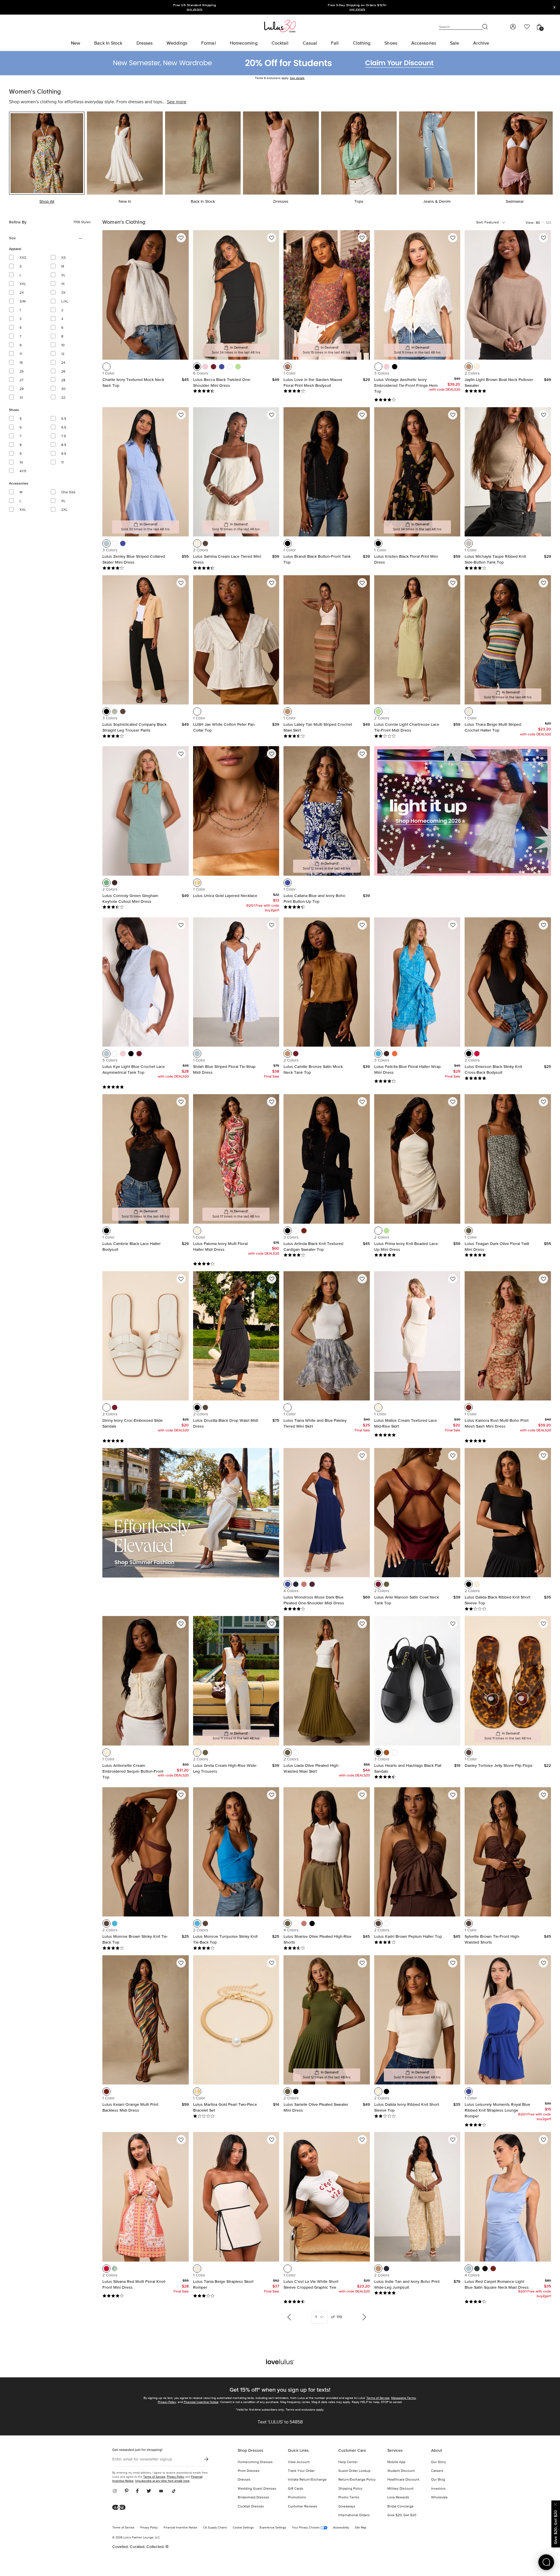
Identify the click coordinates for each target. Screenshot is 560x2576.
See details (297, 78)
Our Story (439, 2462)
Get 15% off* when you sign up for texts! (280, 2390)
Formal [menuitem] (209, 43)
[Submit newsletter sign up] (206, 2459)
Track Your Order (301, 2471)
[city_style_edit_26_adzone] (191, 1513)
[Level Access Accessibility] (121, 2508)
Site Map (361, 2528)
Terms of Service (378, 2398)
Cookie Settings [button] (243, 2528)
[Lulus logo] (280, 26)
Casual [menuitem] (310, 43)
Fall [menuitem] (335, 43)
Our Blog (438, 2480)
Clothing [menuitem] (362, 43)
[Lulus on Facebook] (137, 2491)
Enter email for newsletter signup (142, 2459)
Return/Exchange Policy (357, 2480)
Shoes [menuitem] (391, 43)
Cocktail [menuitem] (280, 43)
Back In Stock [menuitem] (108, 43)
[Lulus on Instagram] (117, 2491)
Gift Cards (296, 2489)
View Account (299, 2462)
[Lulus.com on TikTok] (174, 2491)
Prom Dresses (249, 2471)
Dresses (244, 2480)
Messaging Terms (403, 2398)
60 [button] (538, 223)
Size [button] (20, 238)
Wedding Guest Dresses (257, 2489)
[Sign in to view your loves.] (527, 27)
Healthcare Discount (403, 2480)
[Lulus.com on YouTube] (161, 2491)
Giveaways (347, 2507)
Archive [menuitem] (481, 43)
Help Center (348, 2462)
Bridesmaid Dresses (253, 2498)
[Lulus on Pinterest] (127, 2491)
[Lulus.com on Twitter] (149, 2491)
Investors (438, 2489)
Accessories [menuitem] (424, 43)
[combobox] (496, 223)
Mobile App (396, 2462)
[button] (106, 367)
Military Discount (400, 2489)
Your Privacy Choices (306, 2528)
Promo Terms (349, 2498)
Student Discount (401, 2471)
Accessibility (341, 2528)
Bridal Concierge (400, 2507)
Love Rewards (398, 2498)
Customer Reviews (303, 2507)
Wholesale (439, 2498)
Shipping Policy (350, 2489)
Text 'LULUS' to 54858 (280, 2422)
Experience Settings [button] (273, 2528)
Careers (437, 2471)
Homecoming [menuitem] (244, 43)
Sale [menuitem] (455, 43)
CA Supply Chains (215, 2528)
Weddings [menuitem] (177, 43)
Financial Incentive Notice (201, 2402)
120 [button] (548, 223)
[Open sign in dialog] (513, 27)
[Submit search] (485, 27)
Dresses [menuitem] (145, 43)
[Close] (556, 2504)
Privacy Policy (167, 2402)
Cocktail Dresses (251, 2507)
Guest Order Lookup (354, 2471)
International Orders (354, 2515)
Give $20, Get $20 (402, 2515)
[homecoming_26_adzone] (463, 811)
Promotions (297, 2498)
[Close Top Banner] (554, 7)
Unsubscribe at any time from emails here (162, 2481)
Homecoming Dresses (255, 2462)
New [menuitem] (76, 43)
